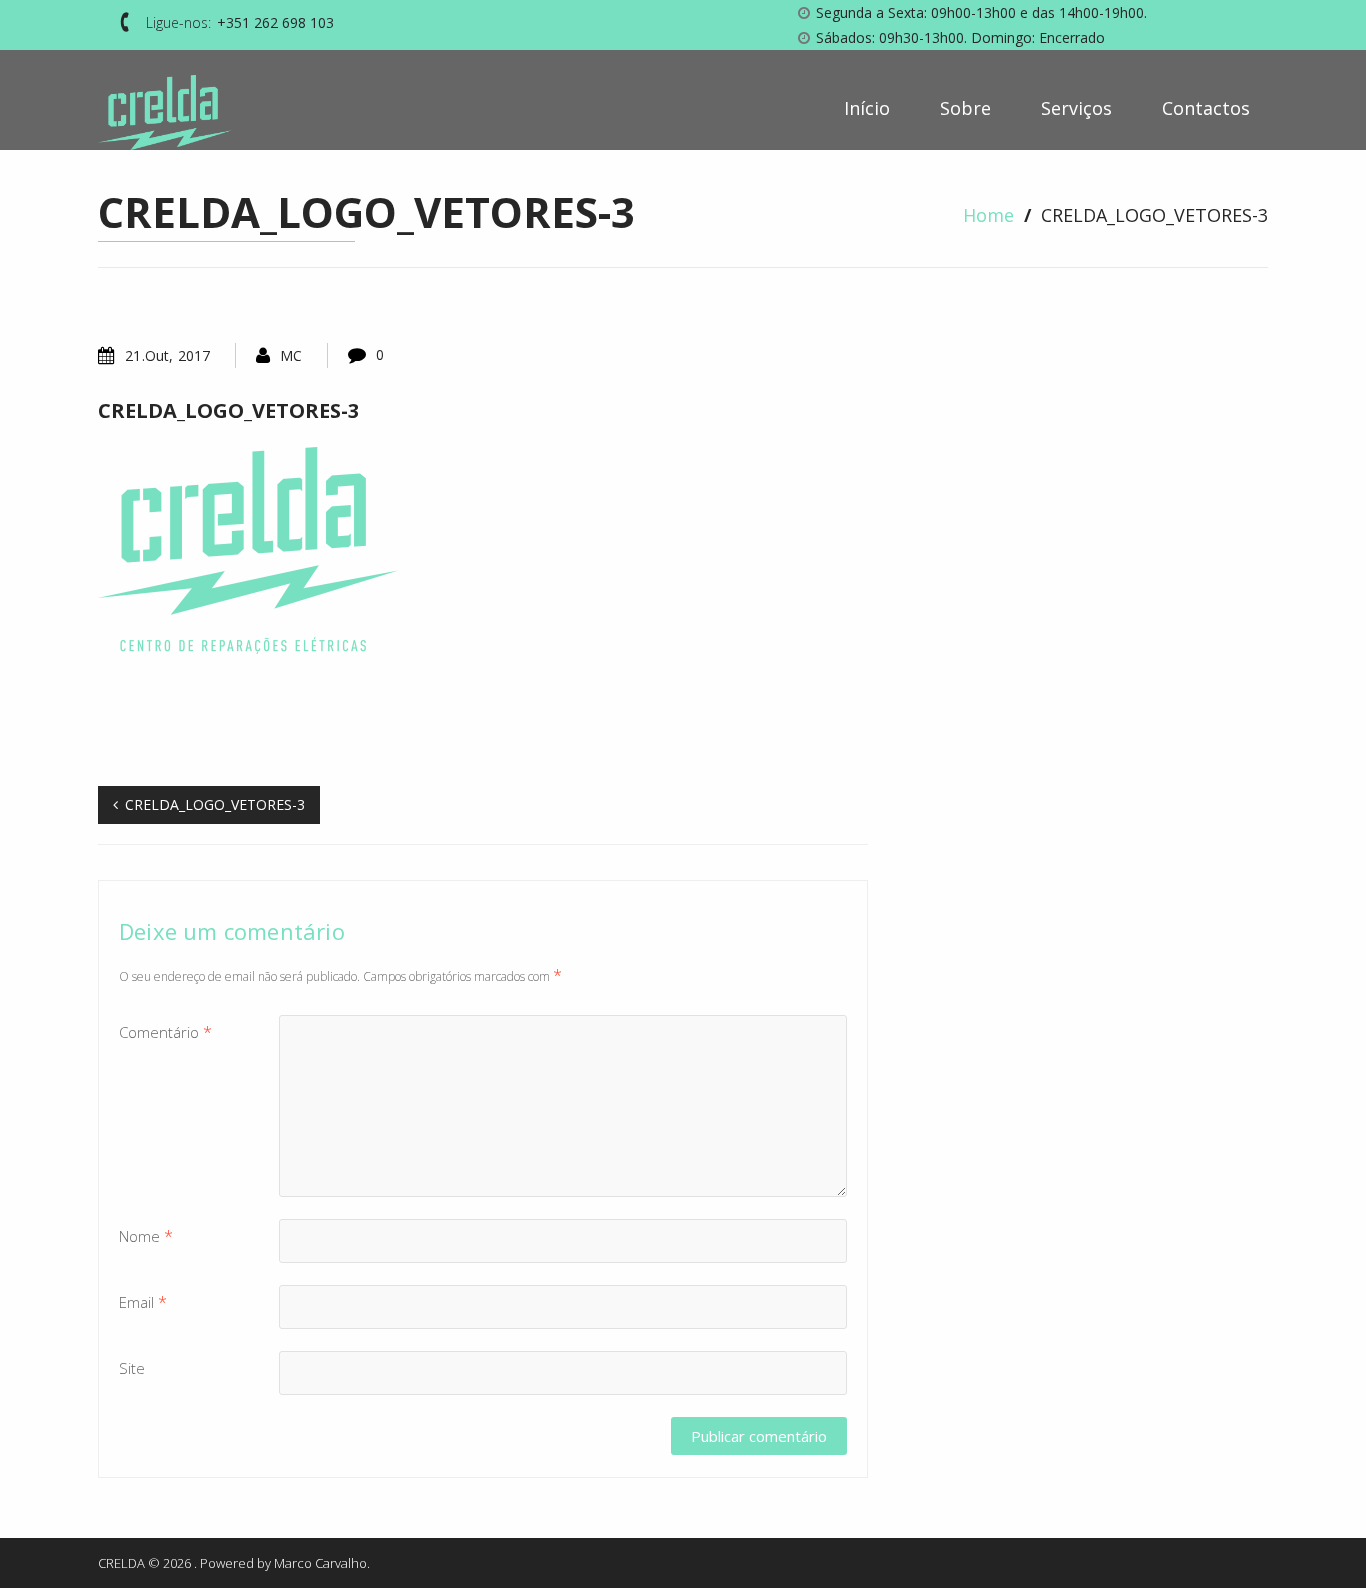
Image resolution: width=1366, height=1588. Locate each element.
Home (988, 215)
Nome (146, 1236)
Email (143, 1302)
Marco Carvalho (320, 1563)
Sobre (993, 108)
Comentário (165, 1032)
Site (132, 1368)
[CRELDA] (165, 112)
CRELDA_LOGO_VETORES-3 (228, 410)
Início (909, 108)
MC (291, 355)
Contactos (1206, 108)
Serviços (1090, 108)
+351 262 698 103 (275, 22)
